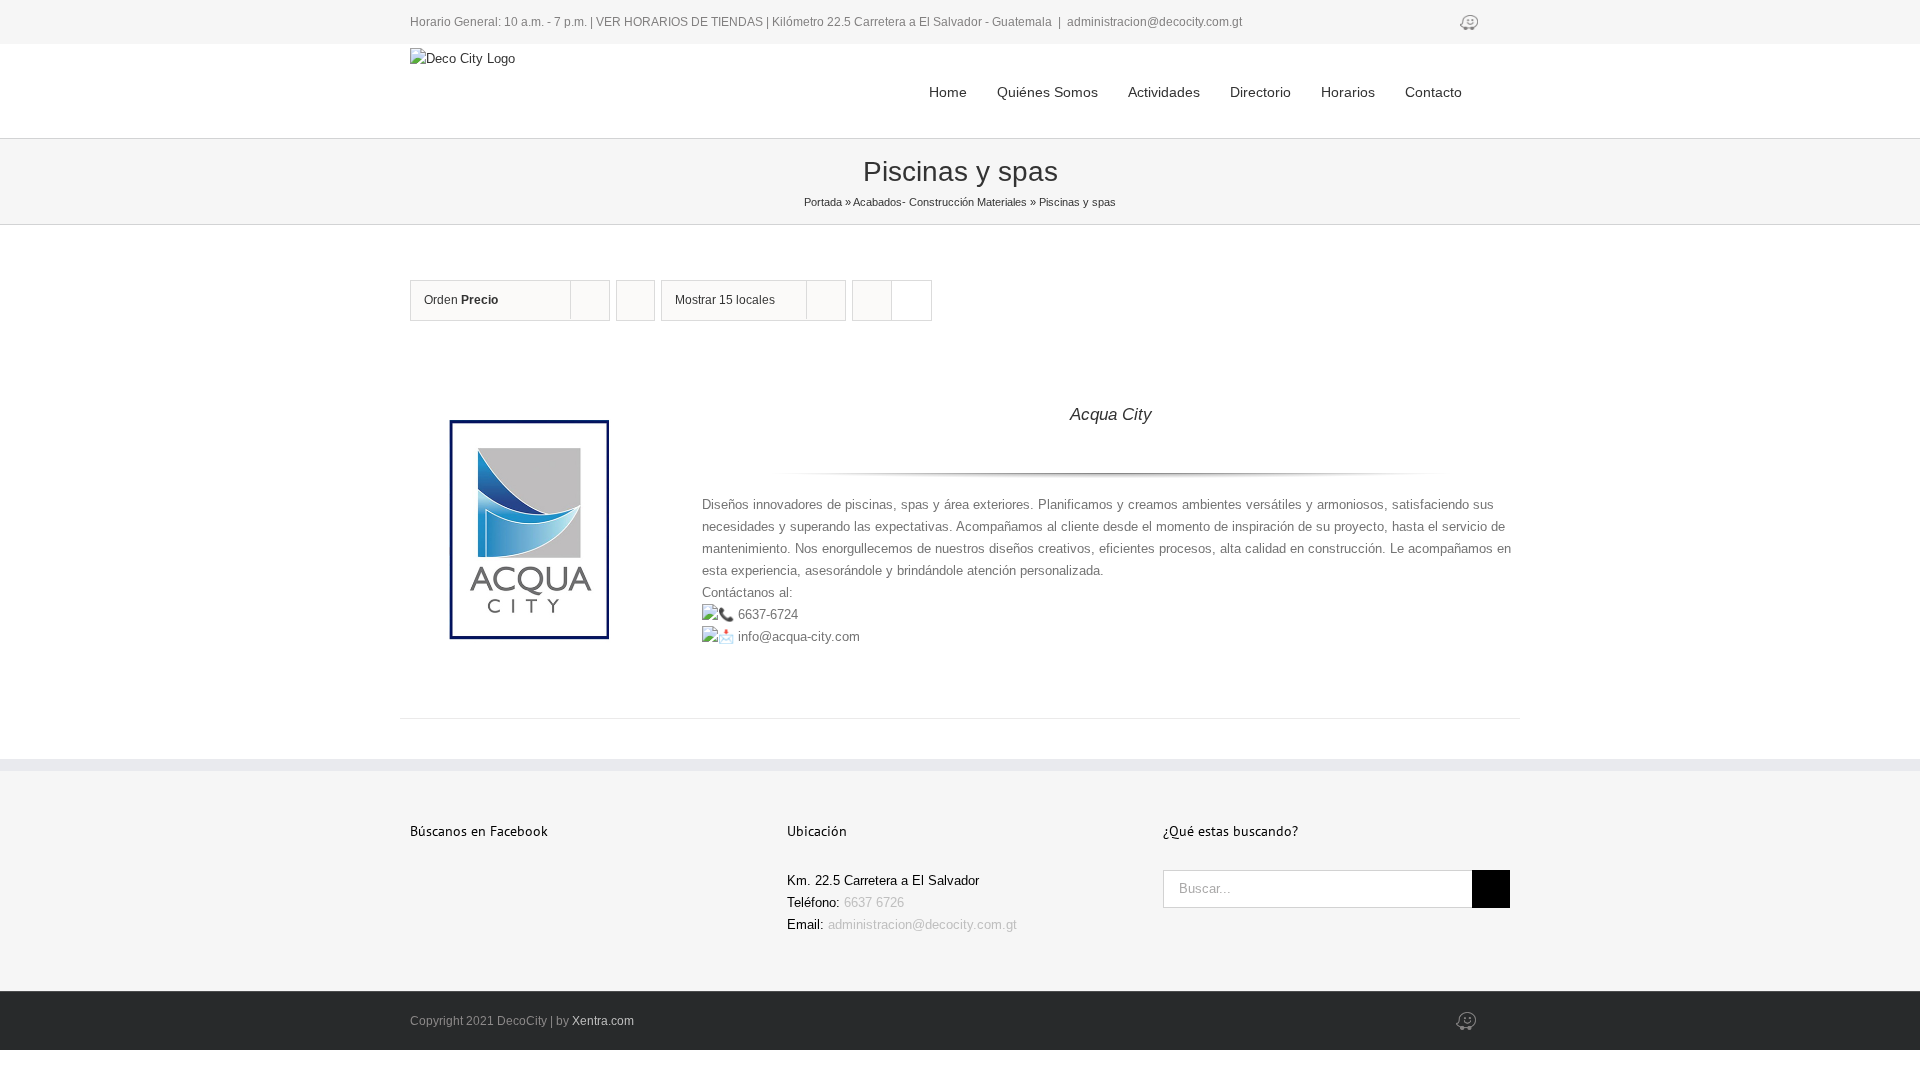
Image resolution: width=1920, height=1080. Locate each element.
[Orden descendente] (635, 300)
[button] (1482, 76)
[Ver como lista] (911, 300)
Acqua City (1111, 414)
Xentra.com (603, 1021)
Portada (823, 202)
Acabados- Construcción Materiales (940, 202)
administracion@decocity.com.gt (1154, 22)
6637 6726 (874, 902)
